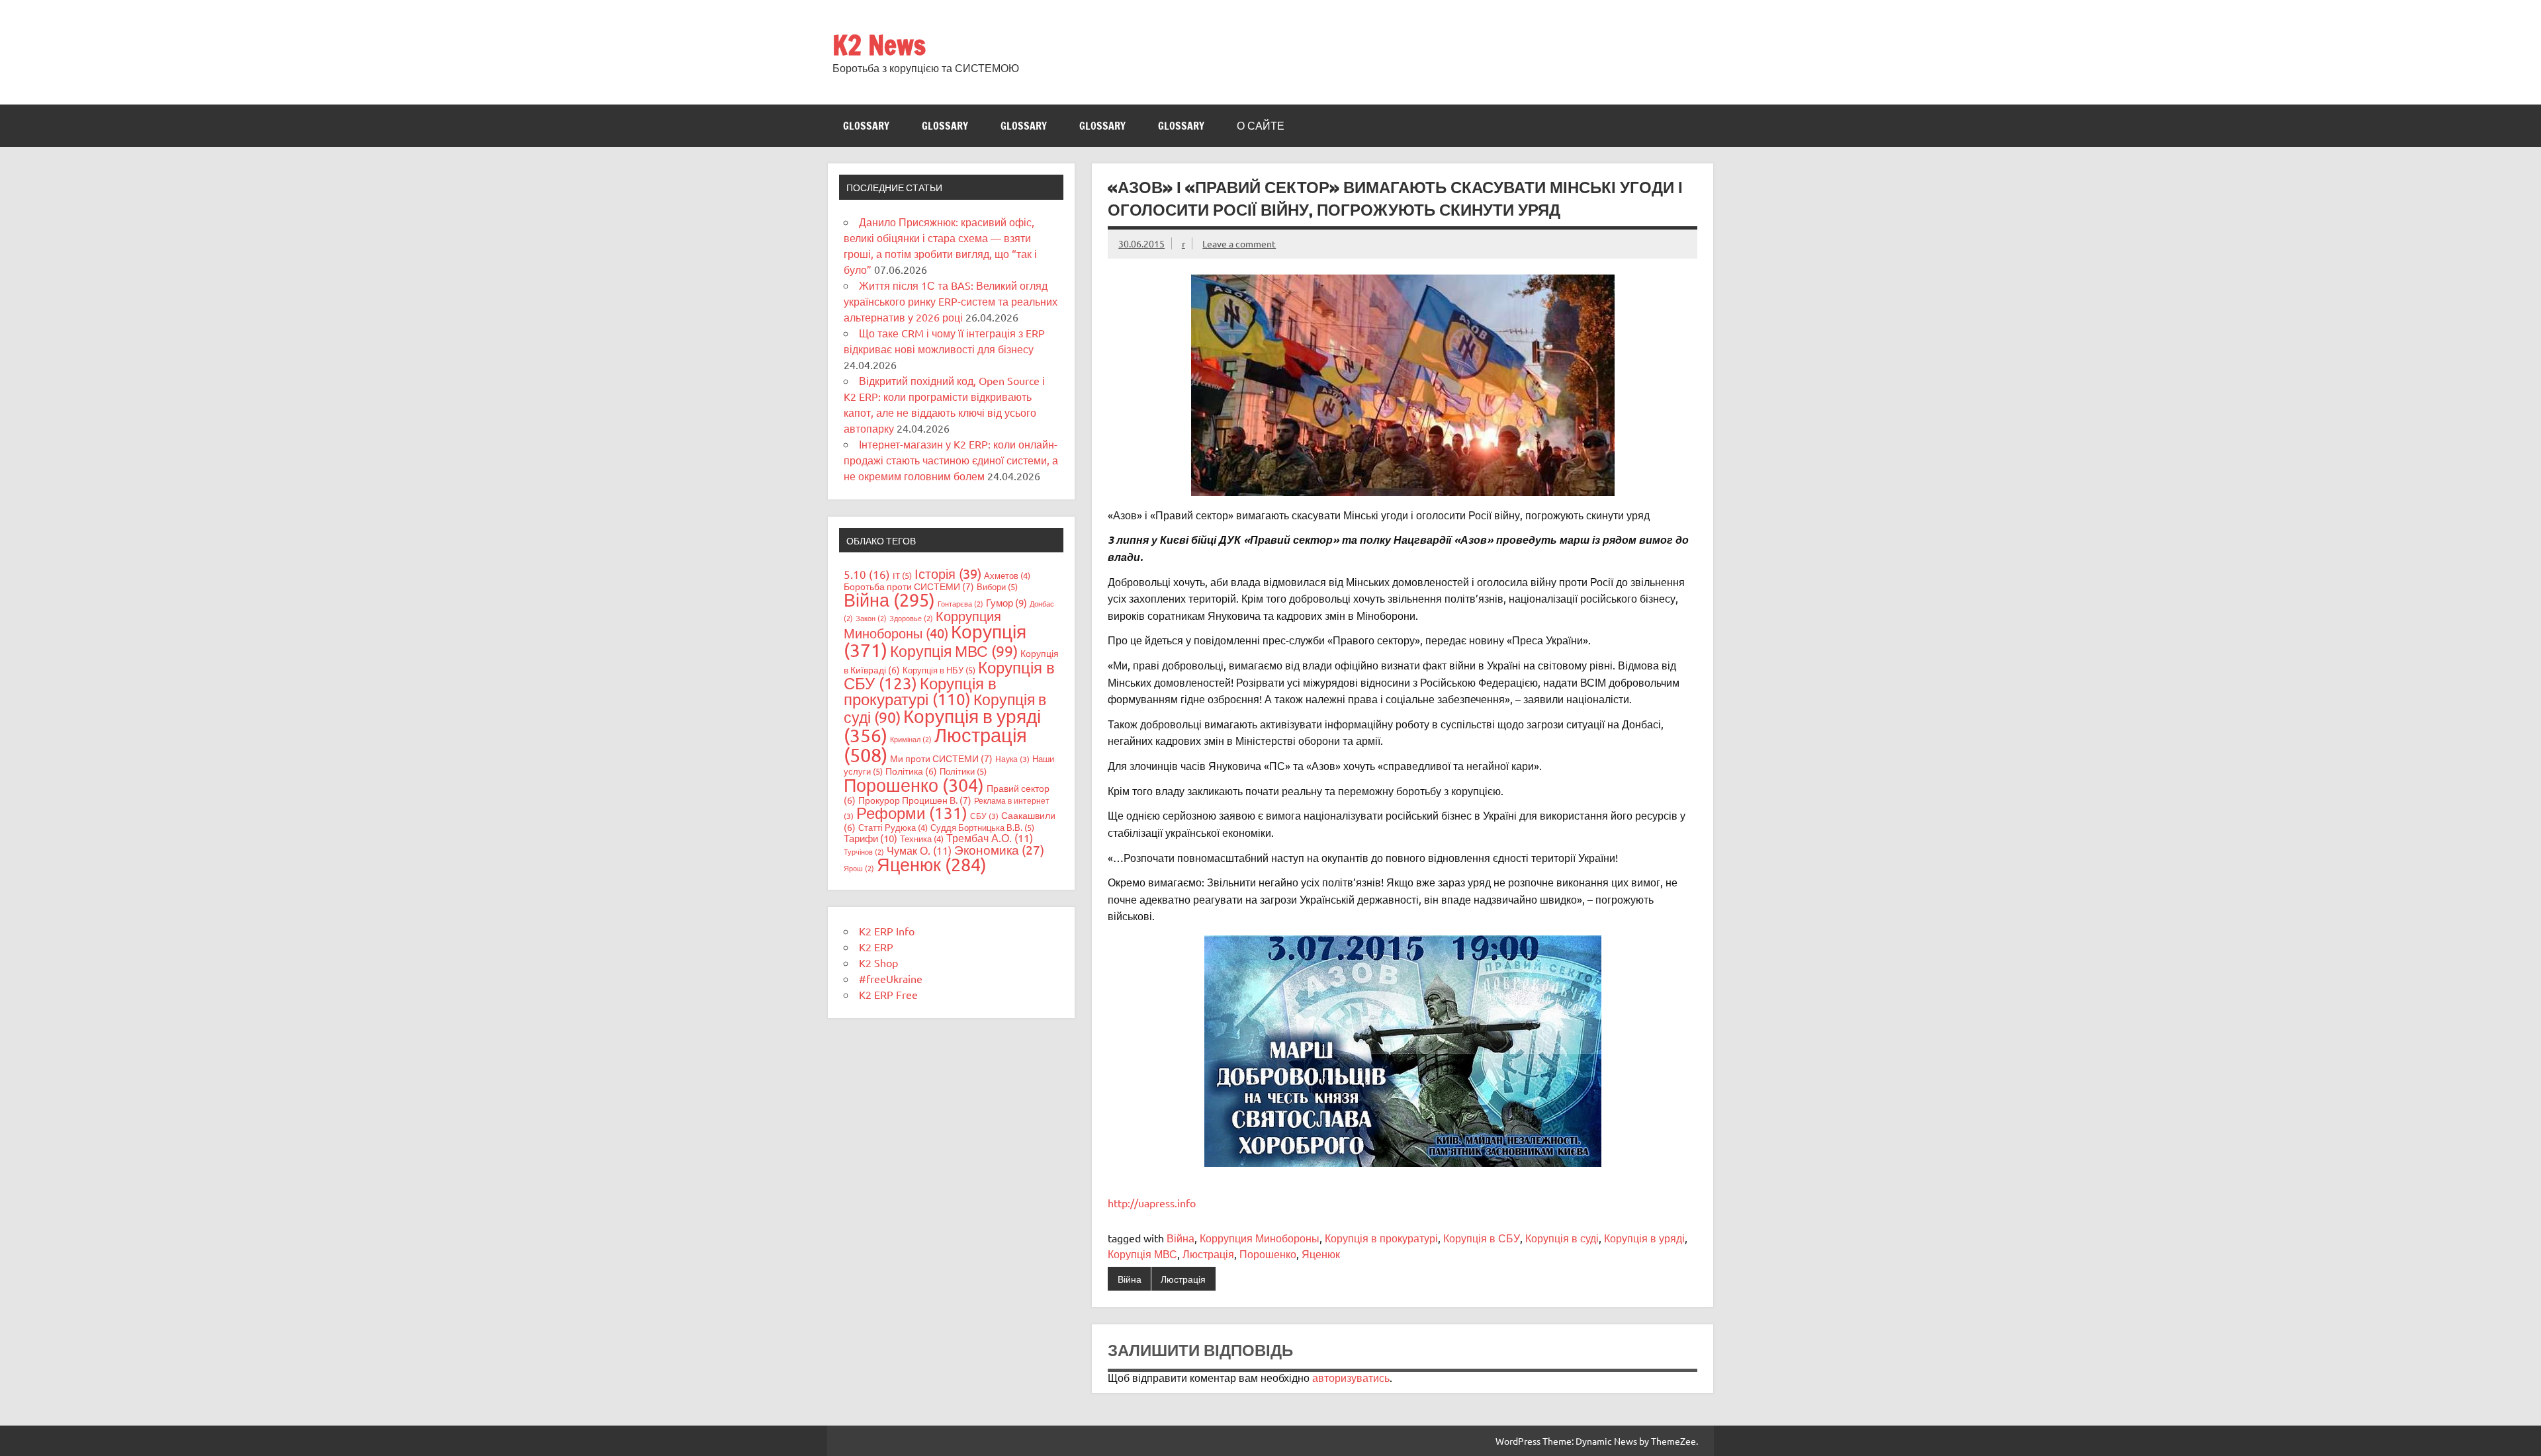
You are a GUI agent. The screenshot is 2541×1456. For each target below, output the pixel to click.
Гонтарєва (960, 603)
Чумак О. (919, 850)
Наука (1012, 759)
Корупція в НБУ (939, 670)
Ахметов (1007, 575)
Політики (963, 771)
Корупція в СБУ (1482, 1238)
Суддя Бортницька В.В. (982, 827)
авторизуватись (1351, 1377)
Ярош (859, 868)
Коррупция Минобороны (1260, 1238)
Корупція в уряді (1644, 1238)
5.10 (867, 574)
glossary (866, 126)
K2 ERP (876, 947)
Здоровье (911, 618)
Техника (922, 838)
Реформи (912, 813)
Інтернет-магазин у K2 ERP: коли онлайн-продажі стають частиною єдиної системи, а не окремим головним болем (951, 460)
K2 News (879, 45)
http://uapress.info (1152, 1203)
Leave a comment (1239, 243)
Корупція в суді (1562, 1238)
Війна (1181, 1238)
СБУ (984, 816)
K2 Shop (878, 963)
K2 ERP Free (888, 994)
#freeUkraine (891, 978)
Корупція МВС (1142, 1254)
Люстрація (1208, 1254)
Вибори (997, 586)
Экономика (999, 849)
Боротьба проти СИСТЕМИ (909, 586)
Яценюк (1321, 1254)
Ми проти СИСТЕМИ (941, 758)
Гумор (1006, 602)
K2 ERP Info (887, 931)
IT (902, 575)
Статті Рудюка (893, 827)
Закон (871, 618)
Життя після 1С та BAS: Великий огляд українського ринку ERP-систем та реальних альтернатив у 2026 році (951, 301)
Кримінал (911, 739)
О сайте (1261, 126)
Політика (911, 771)
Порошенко (1268, 1254)
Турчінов (864, 851)
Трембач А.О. (990, 837)
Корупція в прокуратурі (1381, 1238)
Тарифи (870, 838)
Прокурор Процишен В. (915, 800)
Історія (948, 573)
